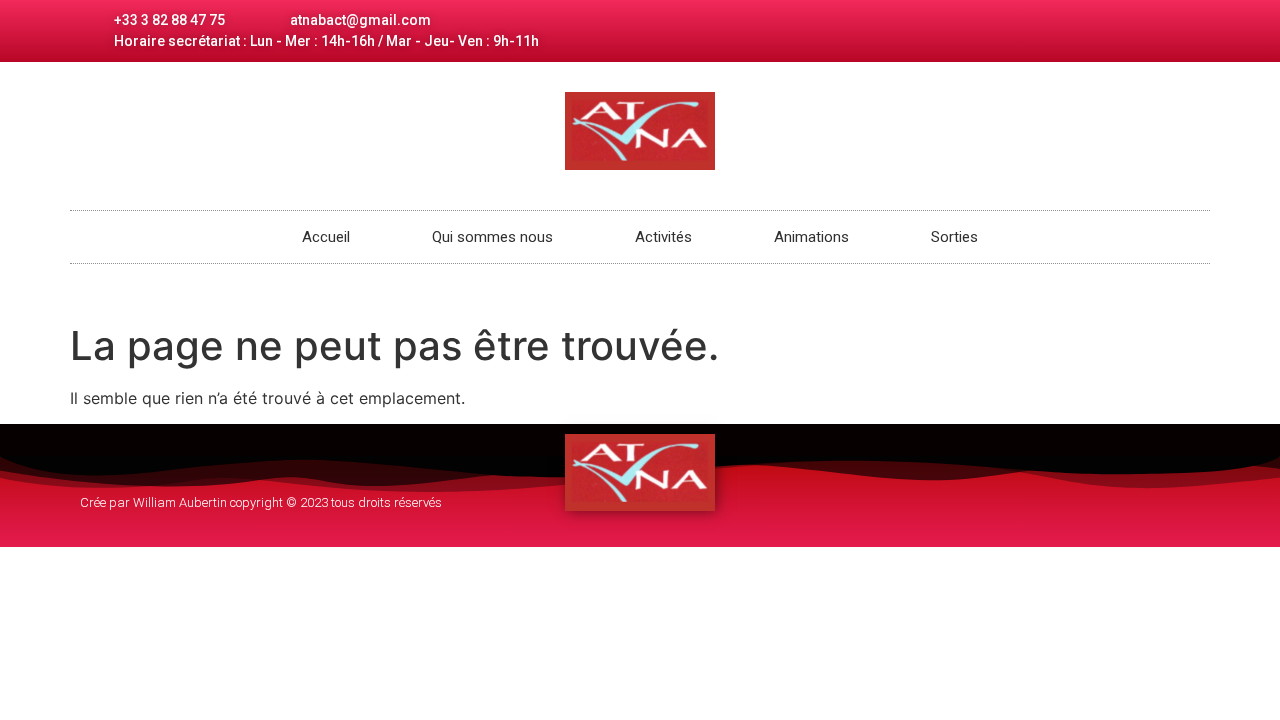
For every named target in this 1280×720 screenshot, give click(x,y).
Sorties (954, 237)
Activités (663, 237)
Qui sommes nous (492, 237)
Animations (811, 237)
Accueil (326, 237)
